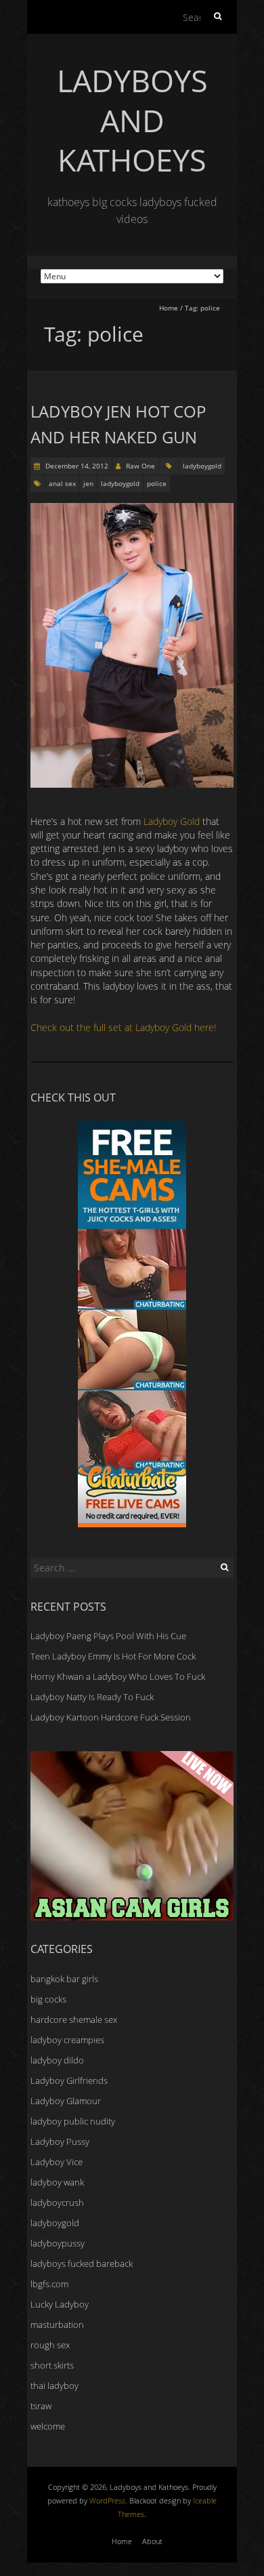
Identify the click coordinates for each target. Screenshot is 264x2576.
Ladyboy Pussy (60, 2141)
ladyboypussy (58, 2243)
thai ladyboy (54, 2386)
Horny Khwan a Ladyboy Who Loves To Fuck (118, 1676)
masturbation (57, 2325)
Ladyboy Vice (57, 2162)
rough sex (50, 2345)
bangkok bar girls (64, 1979)
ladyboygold (202, 466)
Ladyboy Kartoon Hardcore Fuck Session (111, 1717)
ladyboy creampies (67, 2040)
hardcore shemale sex (74, 2019)
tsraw (41, 2406)
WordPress (107, 2500)
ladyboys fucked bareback (82, 2263)
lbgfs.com (49, 2284)
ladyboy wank (57, 2182)
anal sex (62, 483)
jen (88, 483)
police (157, 483)
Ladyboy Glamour (66, 2101)
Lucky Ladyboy (60, 2304)
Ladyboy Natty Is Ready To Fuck (92, 1697)
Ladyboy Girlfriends (69, 2080)
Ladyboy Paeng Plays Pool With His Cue (108, 1636)
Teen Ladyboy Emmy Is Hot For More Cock (113, 1656)
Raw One (140, 466)
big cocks (48, 1999)
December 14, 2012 (76, 466)
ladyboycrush (57, 2202)
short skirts (52, 2365)
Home (169, 308)
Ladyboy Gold (172, 821)
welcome (48, 2426)
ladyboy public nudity (73, 2121)
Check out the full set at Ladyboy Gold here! (123, 1027)
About (152, 2541)
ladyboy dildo (57, 2060)
